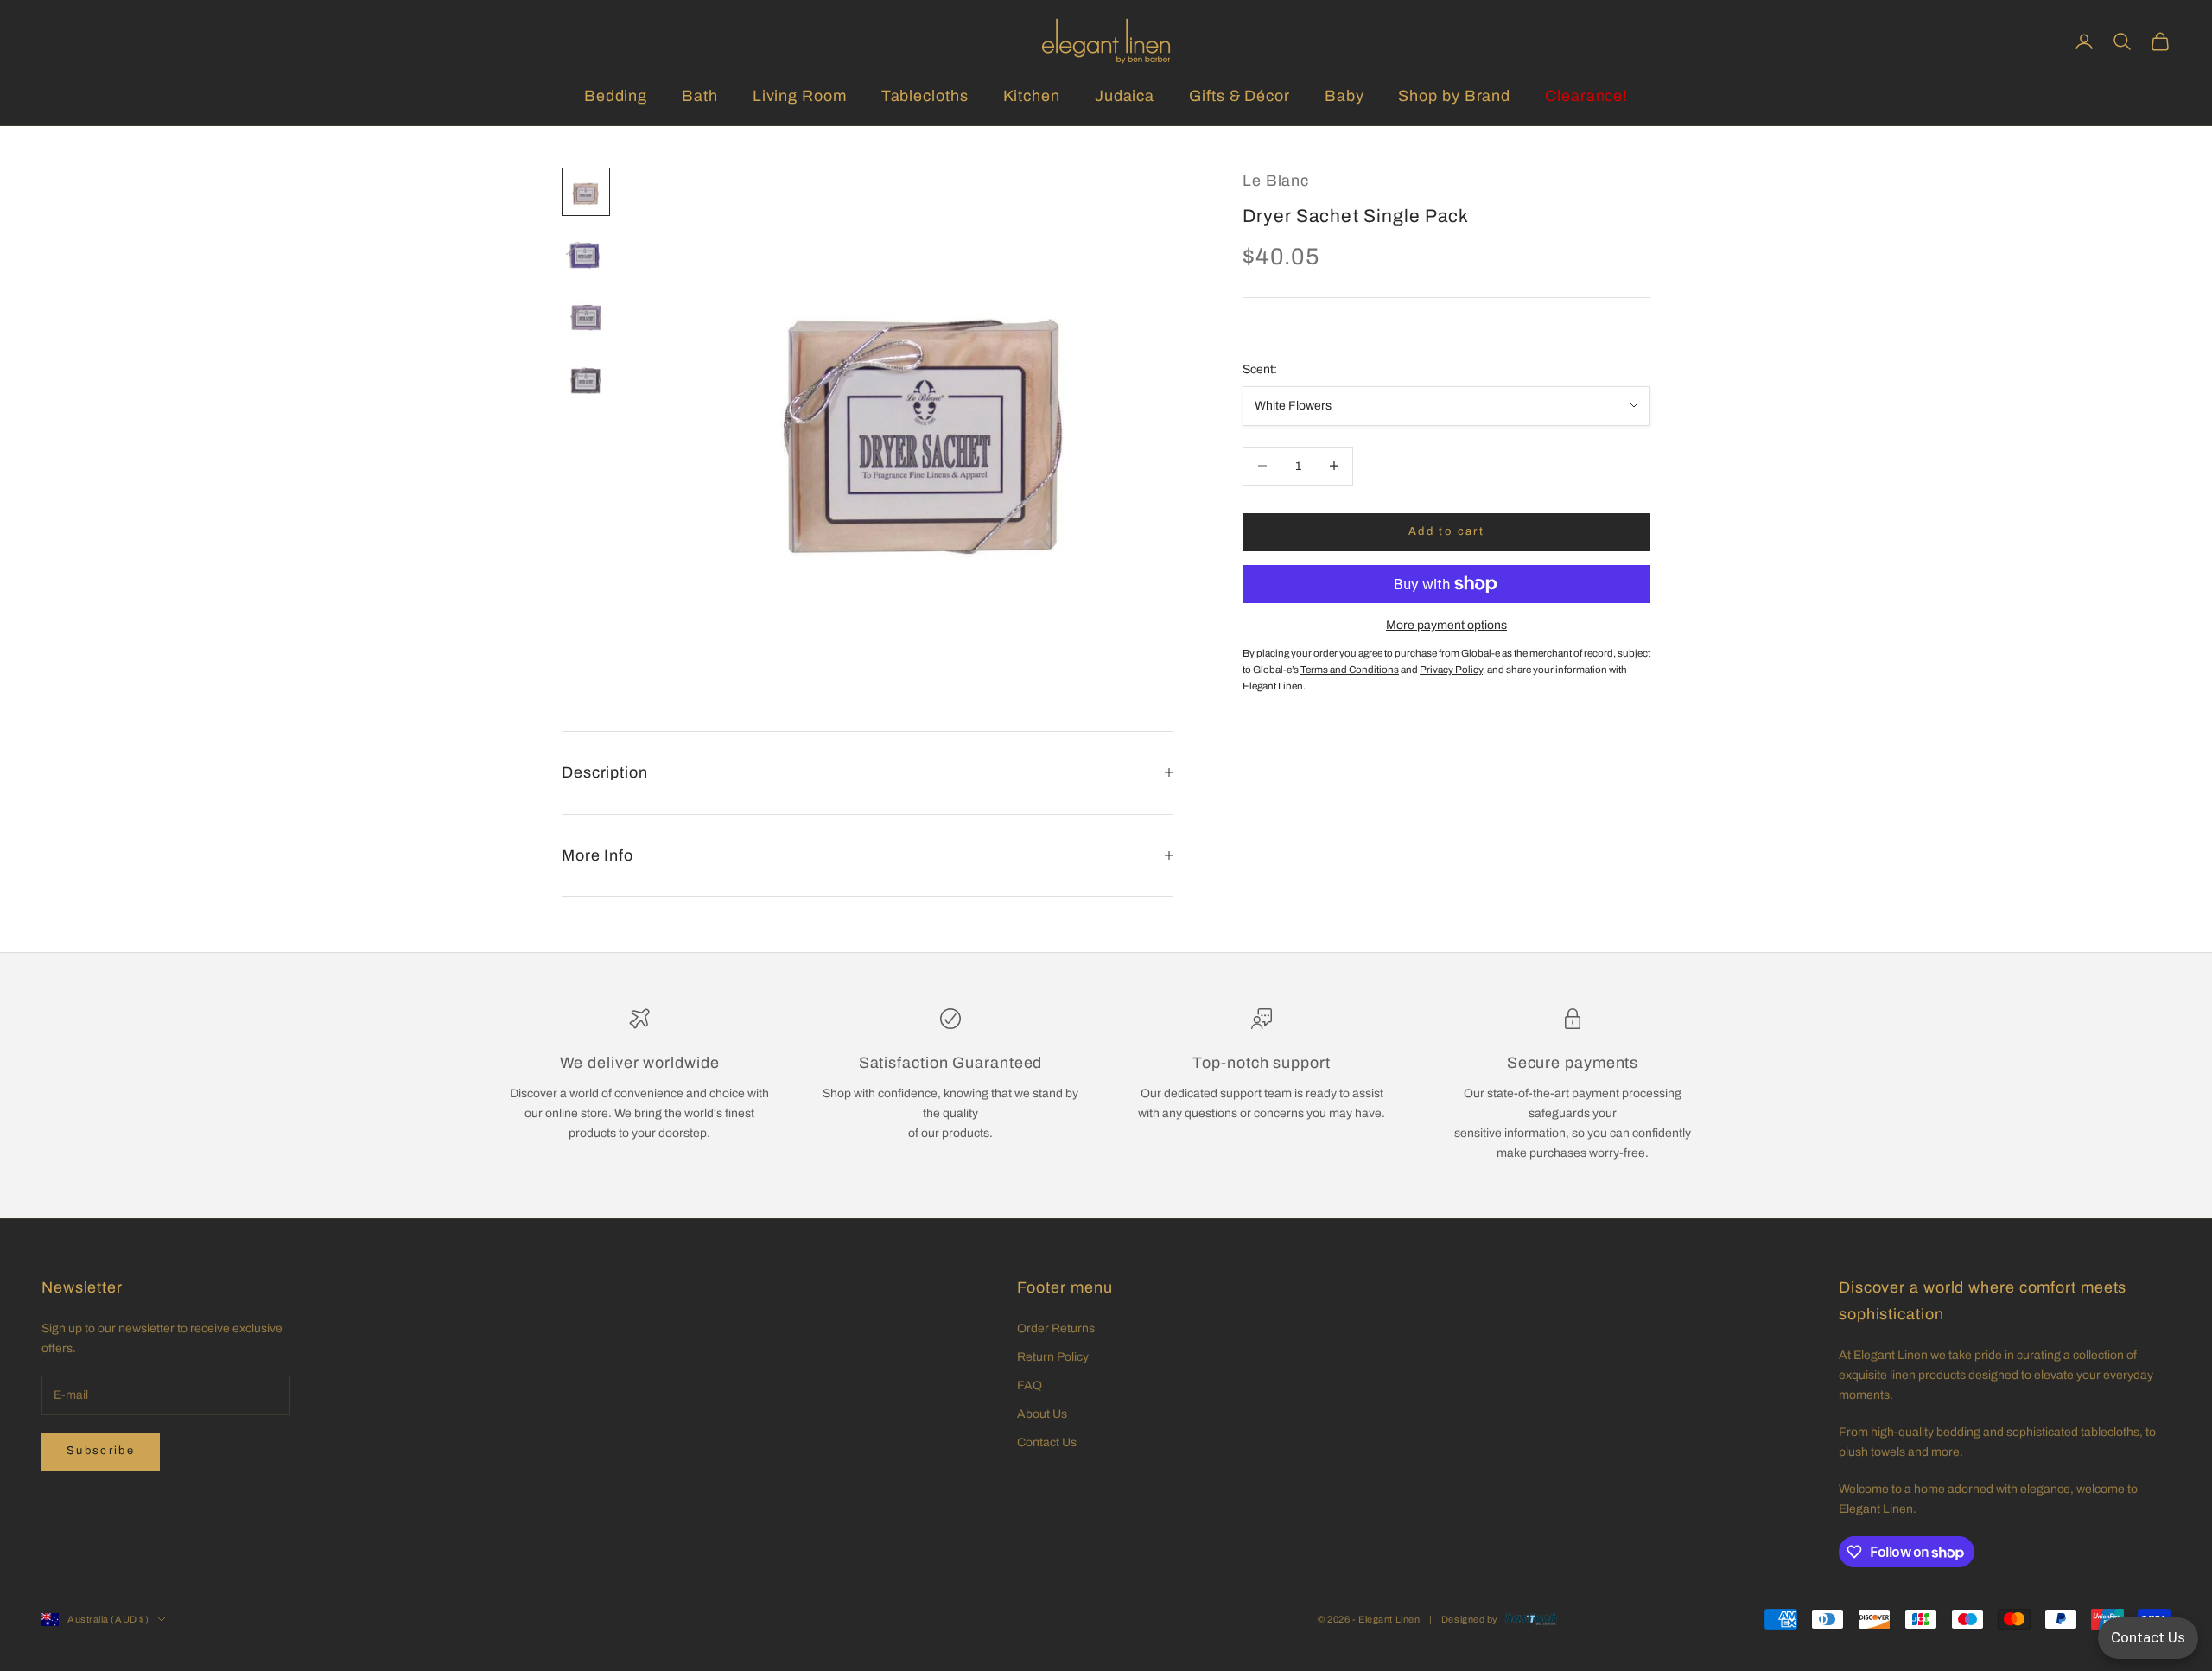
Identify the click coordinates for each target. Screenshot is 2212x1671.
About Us (1042, 1414)
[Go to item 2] (586, 254)
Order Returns (1056, 1328)
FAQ (1030, 1385)
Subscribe (101, 1451)
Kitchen (1032, 96)
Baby (1344, 96)
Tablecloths (925, 96)
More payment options (1446, 625)
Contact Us (1047, 1442)
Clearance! (1586, 96)
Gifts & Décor (1239, 96)
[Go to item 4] (586, 378)
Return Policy (1053, 1357)
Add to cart (1446, 531)
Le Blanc (1276, 181)
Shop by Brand (1454, 96)
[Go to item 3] (586, 316)
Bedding (616, 96)
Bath (700, 96)
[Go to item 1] (586, 192)
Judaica (1125, 96)
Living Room (800, 96)
